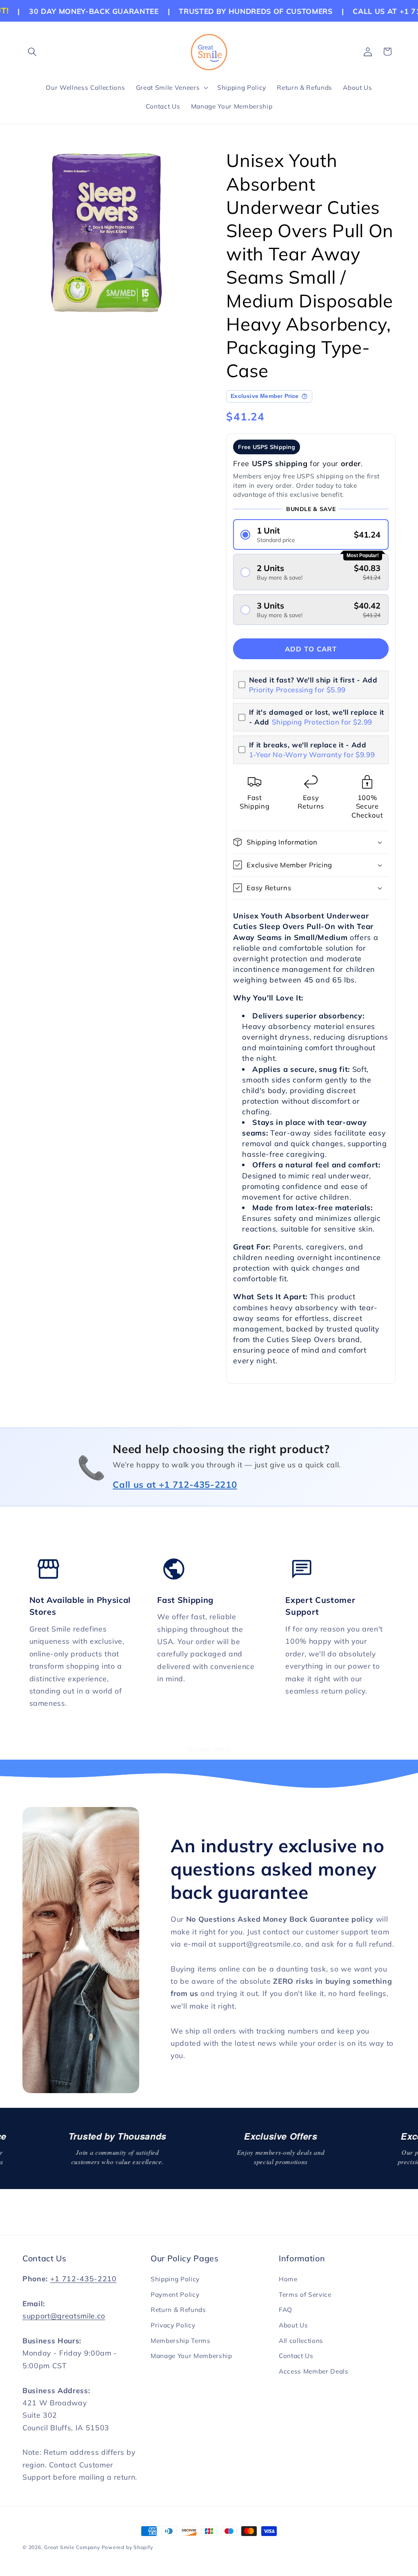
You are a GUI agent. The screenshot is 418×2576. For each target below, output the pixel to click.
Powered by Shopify (127, 2547)
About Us (293, 2325)
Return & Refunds (178, 2310)
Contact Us (296, 2356)
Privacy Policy (173, 2325)
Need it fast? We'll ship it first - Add (313, 685)
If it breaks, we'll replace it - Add (312, 750)
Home (288, 2279)
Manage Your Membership (191, 2356)
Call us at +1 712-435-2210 (175, 1485)
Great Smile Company (72, 2547)
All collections (301, 2341)
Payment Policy (175, 2295)
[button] (32, 51)
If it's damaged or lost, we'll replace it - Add (317, 717)
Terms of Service (305, 2295)
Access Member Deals (314, 2371)
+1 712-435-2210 (83, 2278)
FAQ (286, 2310)
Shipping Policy (175, 2279)
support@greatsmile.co (64, 2316)
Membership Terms (181, 2341)
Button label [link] (209, 1749)
